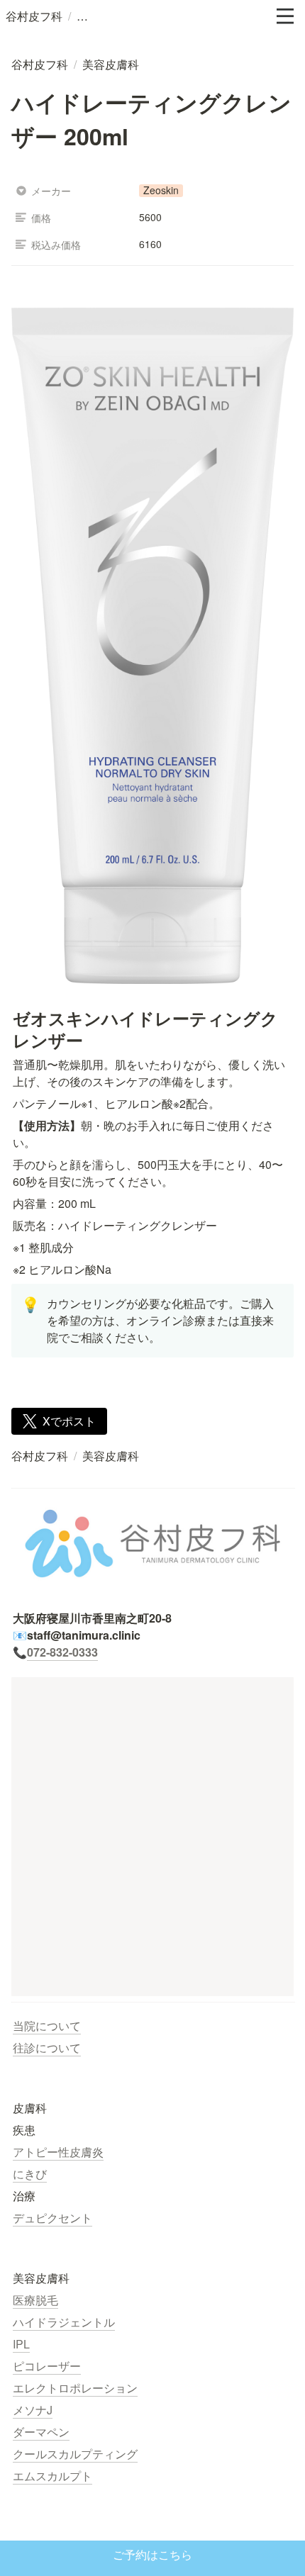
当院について (47, 2026)
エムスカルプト (52, 2476)
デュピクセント (52, 2218)
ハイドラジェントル (64, 2322)
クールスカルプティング (75, 2454)
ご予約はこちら (152, 2555)
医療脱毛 (35, 2300)
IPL (21, 2344)
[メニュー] (285, 16)
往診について (47, 2048)
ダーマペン (41, 2432)
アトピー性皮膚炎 (58, 2152)
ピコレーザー (47, 2366)
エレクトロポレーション (75, 2388)
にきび (30, 2174)
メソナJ (33, 2410)
